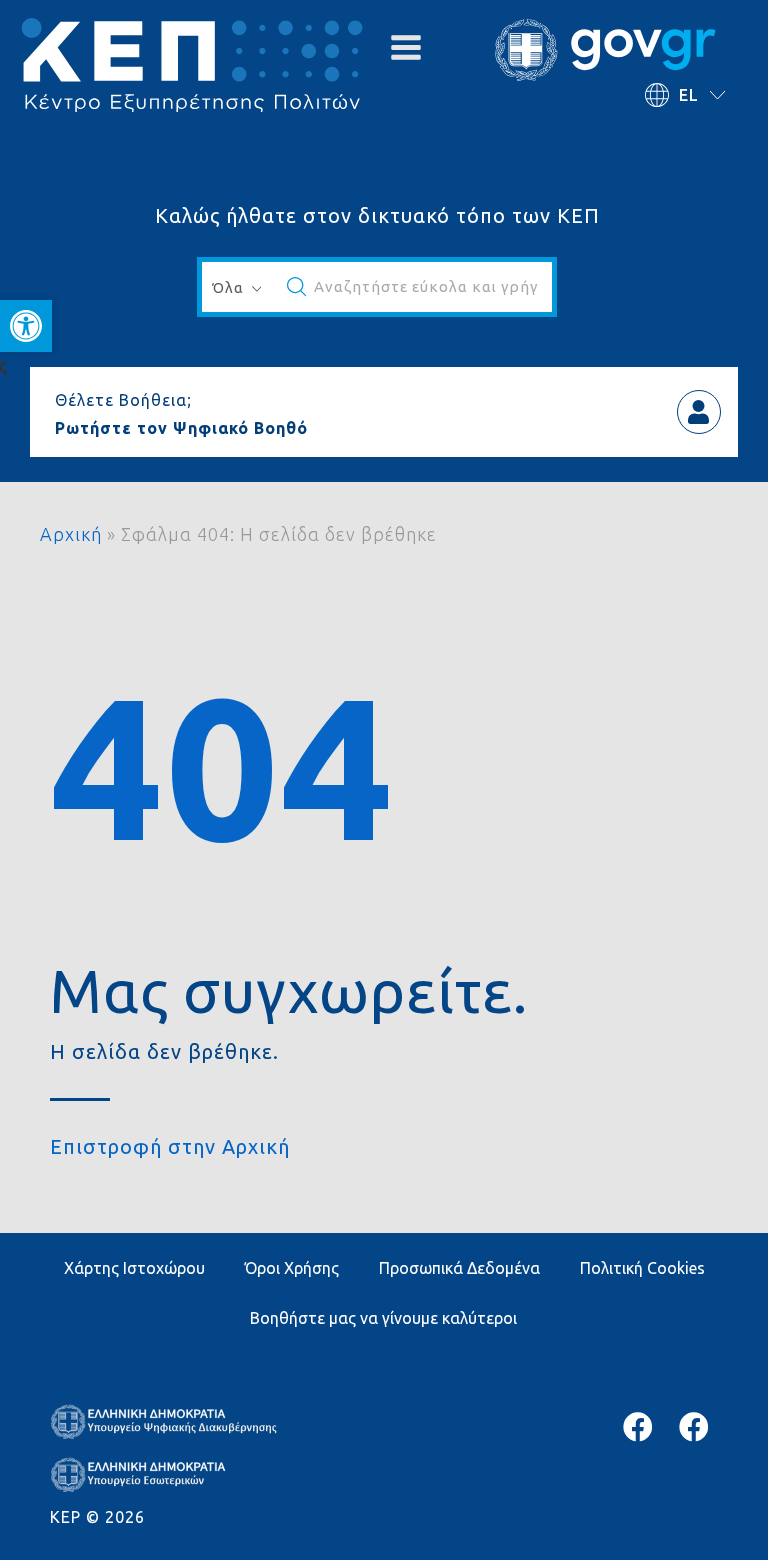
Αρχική (71, 534)
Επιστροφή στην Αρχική (170, 1146)
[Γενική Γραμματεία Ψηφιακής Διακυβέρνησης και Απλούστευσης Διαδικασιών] (694, 1427)
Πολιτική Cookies (642, 1268)
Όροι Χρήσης (292, 1268)
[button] (26, 326)
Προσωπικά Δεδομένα (459, 1268)
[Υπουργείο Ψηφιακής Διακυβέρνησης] (638, 1427)
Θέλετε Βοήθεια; (123, 400)
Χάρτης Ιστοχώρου (134, 1268)
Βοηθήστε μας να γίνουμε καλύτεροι (383, 1318)
